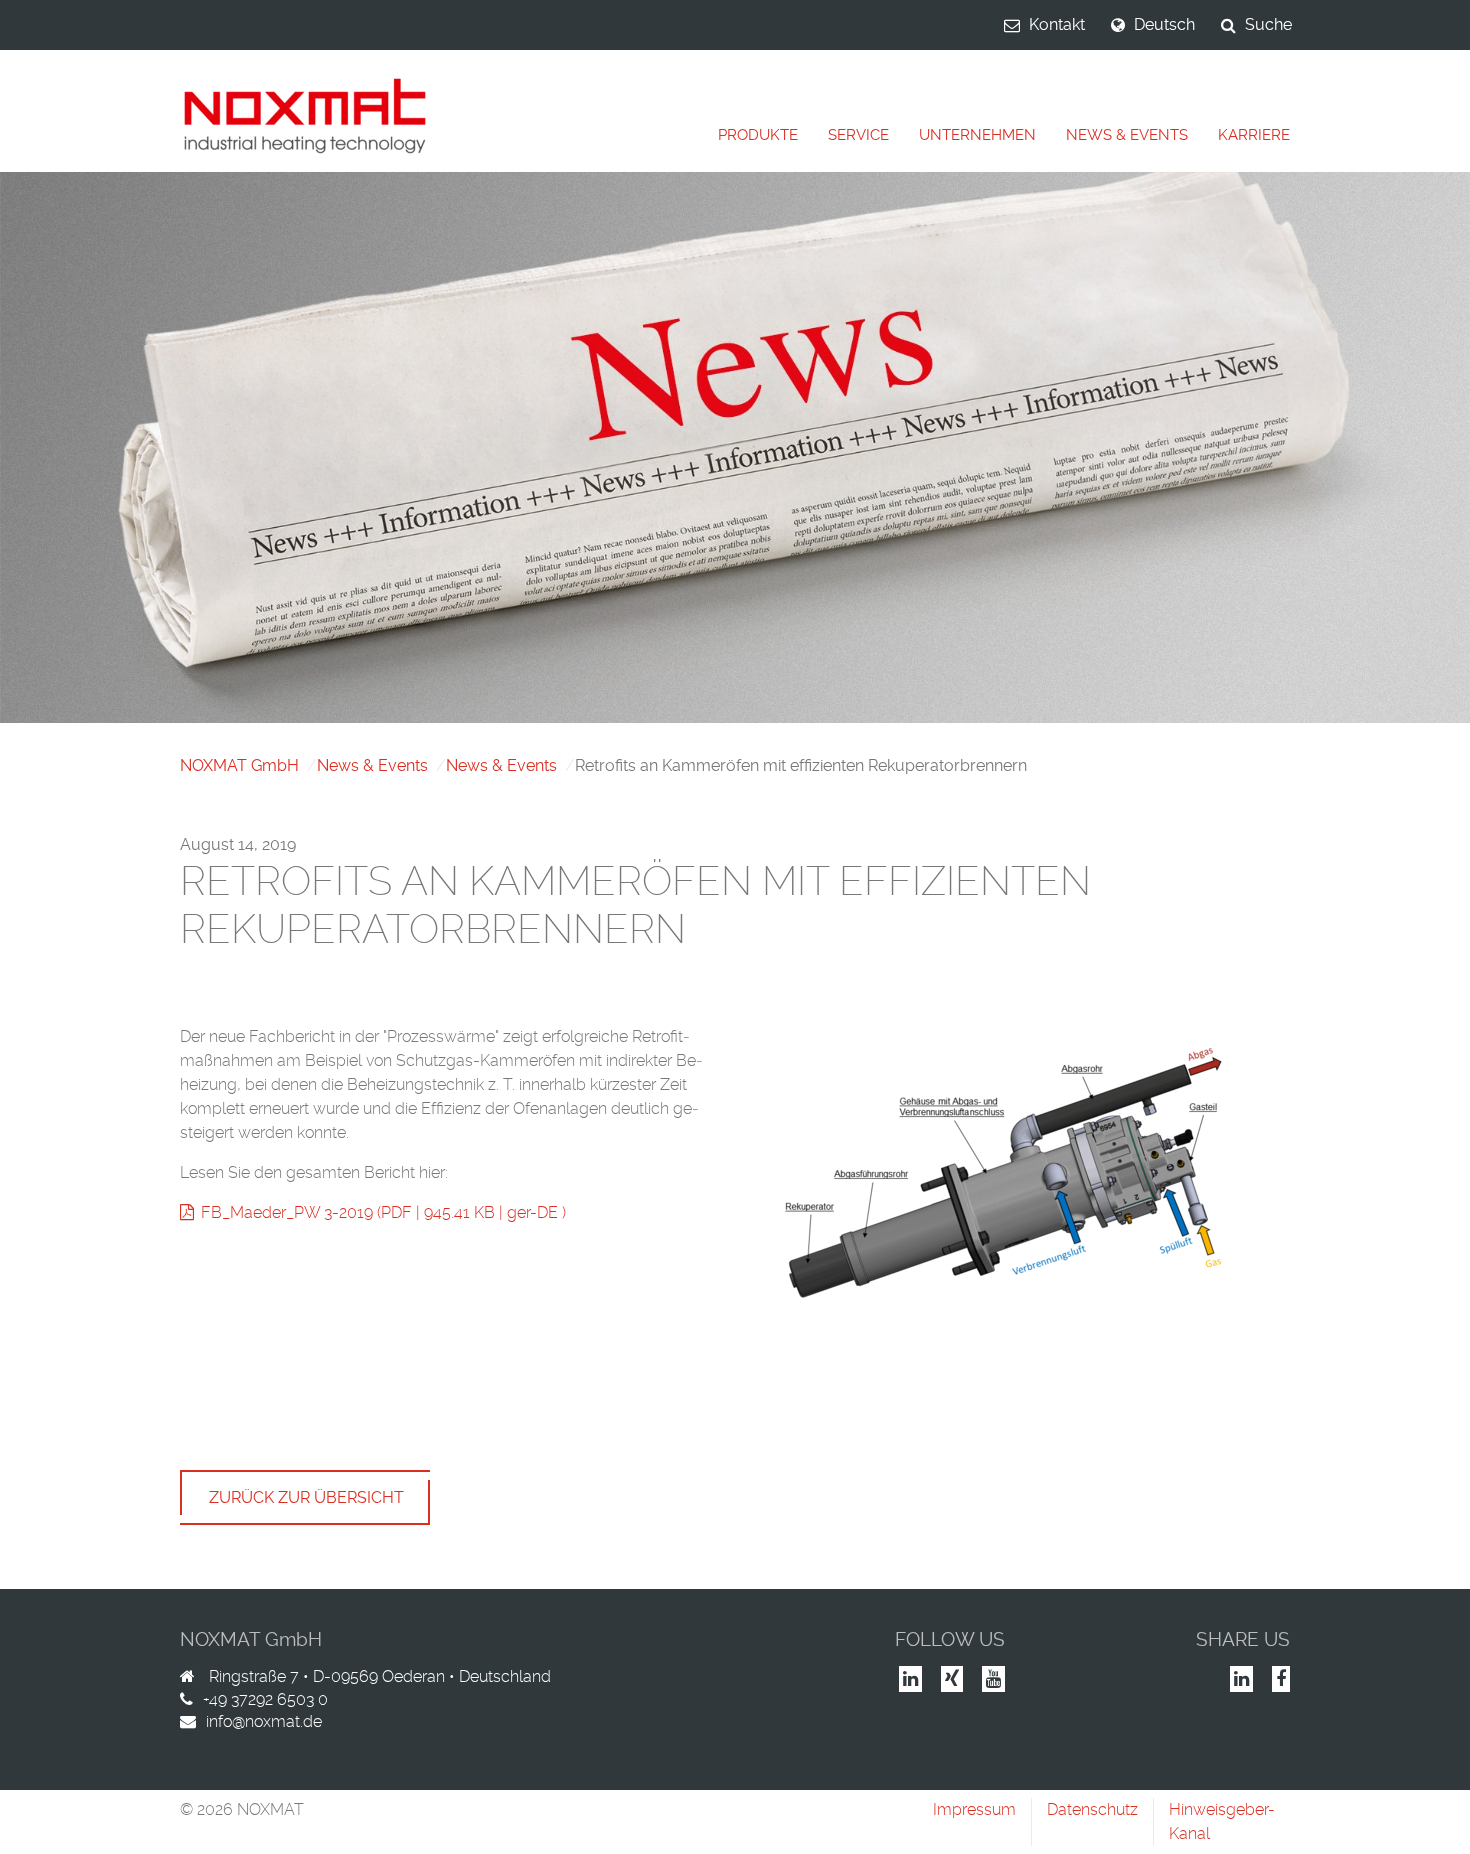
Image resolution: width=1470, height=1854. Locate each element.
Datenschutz (1092, 1809)
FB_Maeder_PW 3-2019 (287, 1212)
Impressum (974, 1809)
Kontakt (1057, 24)
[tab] (758, 135)
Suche (1268, 24)
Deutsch (1164, 24)
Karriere (1254, 135)
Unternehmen (977, 135)
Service (858, 135)
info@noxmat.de (264, 1721)
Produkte (758, 135)
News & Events (1127, 135)
